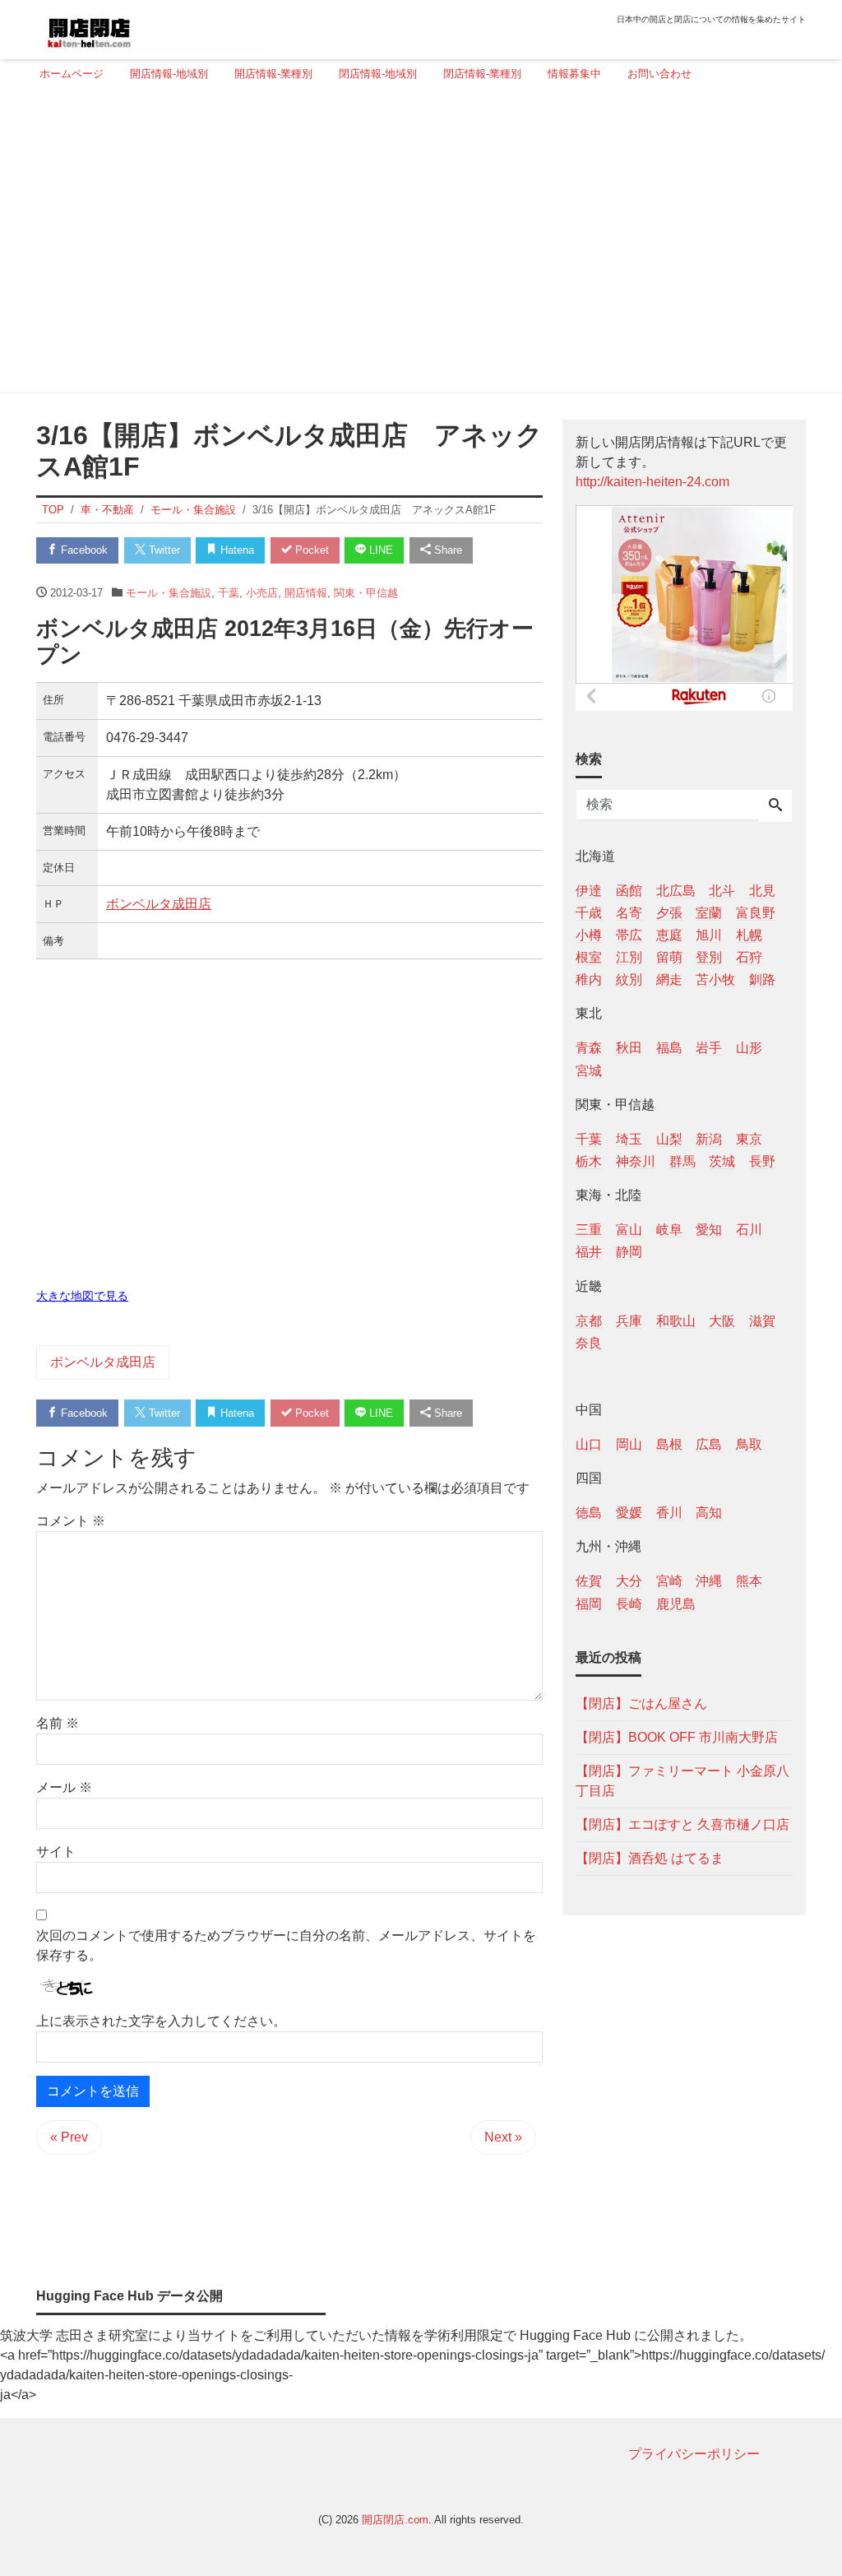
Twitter (163, 550)
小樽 (589, 935)
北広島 (676, 891)
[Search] (775, 806)
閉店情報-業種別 (482, 74)
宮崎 (669, 1581)
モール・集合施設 (169, 593)
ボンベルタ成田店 (159, 904)
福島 (669, 1048)
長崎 (629, 1604)
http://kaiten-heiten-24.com (652, 482)
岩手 (709, 1048)
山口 (589, 1444)
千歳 (589, 913)
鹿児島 (676, 1604)
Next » (503, 2137)
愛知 (709, 1230)
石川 (749, 1230)
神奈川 (636, 1161)
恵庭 (669, 935)
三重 (589, 1230)
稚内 (589, 979)
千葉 (229, 593)
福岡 (589, 1604)
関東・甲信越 (366, 593)
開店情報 (306, 593)
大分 (629, 1581)
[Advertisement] (416, 244)
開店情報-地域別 (169, 74)
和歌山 (676, 1321)
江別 (629, 957)
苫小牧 (715, 979)
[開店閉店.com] (150, 28)
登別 (709, 957)
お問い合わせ (659, 74)
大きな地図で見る (82, 1296)
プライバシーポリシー (694, 2454)
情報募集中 (574, 74)
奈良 (589, 1343)
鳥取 (749, 1444)
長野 (762, 1161)
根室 (589, 957)
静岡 (629, 1252)
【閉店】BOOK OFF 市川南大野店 (677, 1737)
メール (64, 1787)
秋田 (629, 1048)
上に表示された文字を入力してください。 (161, 2021)
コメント (71, 1521)
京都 (589, 1321)
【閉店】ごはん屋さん (641, 1703)
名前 (58, 1723)
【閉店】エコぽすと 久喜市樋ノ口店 (682, 1824)
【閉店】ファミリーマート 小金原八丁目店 (682, 1781)
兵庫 (629, 1321)
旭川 (709, 935)
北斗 (722, 891)
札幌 (749, 935)
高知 (709, 1513)
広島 (709, 1444)
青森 (589, 1048)
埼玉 (629, 1139)
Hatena (236, 550)
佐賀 (589, 1581)
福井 (589, 1252)
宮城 (589, 1071)
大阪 (722, 1321)
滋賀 (762, 1321)
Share (446, 550)
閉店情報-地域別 (378, 74)
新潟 (709, 1139)
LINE (379, 550)
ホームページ (72, 74)
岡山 (629, 1444)
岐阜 (669, 1230)
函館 (629, 891)
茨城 (722, 1161)
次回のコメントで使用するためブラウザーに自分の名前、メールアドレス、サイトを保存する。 (286, 1945)
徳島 (589, 1513)
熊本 (749, 1581)
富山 (629, 1230)
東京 (749, 1139)
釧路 (762, 979)
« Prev (69, 2137)
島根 (669, 1444)
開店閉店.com (395, 2520)
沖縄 (709, 1581)
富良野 (756, 913)
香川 (669, 1513)
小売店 (262, 593)
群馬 (682, 1161)
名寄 (629, 913)
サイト (56, 1852)
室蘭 (709, 913)
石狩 (749, 957)
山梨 (669, 1139)
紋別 (629, 979)
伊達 (589, 891)
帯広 (629, 935)
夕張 (669, 913)
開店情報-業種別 (273, 74)
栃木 (589, 1161)
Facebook (83, 550)
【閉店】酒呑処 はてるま (650, 1858)
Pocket (310, 550)
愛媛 (629, 1513)
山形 (749, 1048)
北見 (762, 891)
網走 (669, 979)
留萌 (669, 957)
